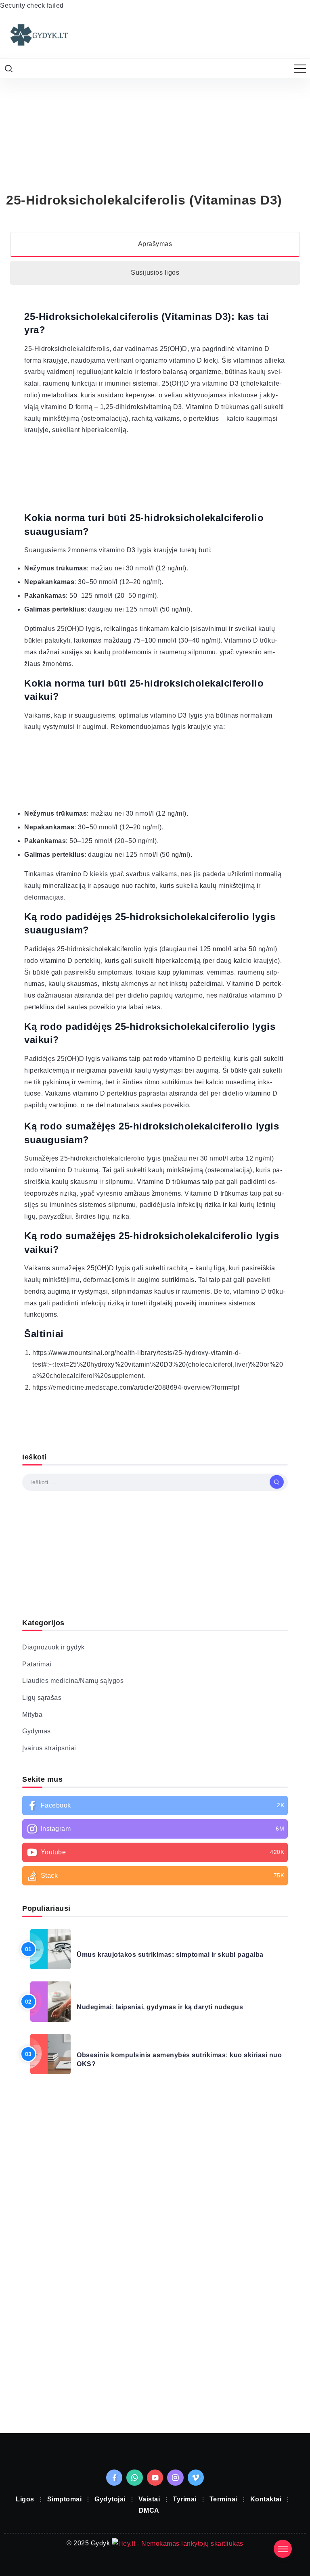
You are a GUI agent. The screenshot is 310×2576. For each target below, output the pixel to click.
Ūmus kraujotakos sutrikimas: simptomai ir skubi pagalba (170, 1955)
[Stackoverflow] (155, 1876)
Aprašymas (155, 244)
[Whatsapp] (135, 2478)
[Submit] (277, 1482)
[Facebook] (155, 1806)
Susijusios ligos (155, 272)
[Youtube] (155, 1852)
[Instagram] (155, 1829)
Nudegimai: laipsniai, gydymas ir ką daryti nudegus (160, 2007)
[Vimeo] (196, 2478)
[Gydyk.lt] (38, 34)
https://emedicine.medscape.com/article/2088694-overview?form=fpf (136, 1387)
